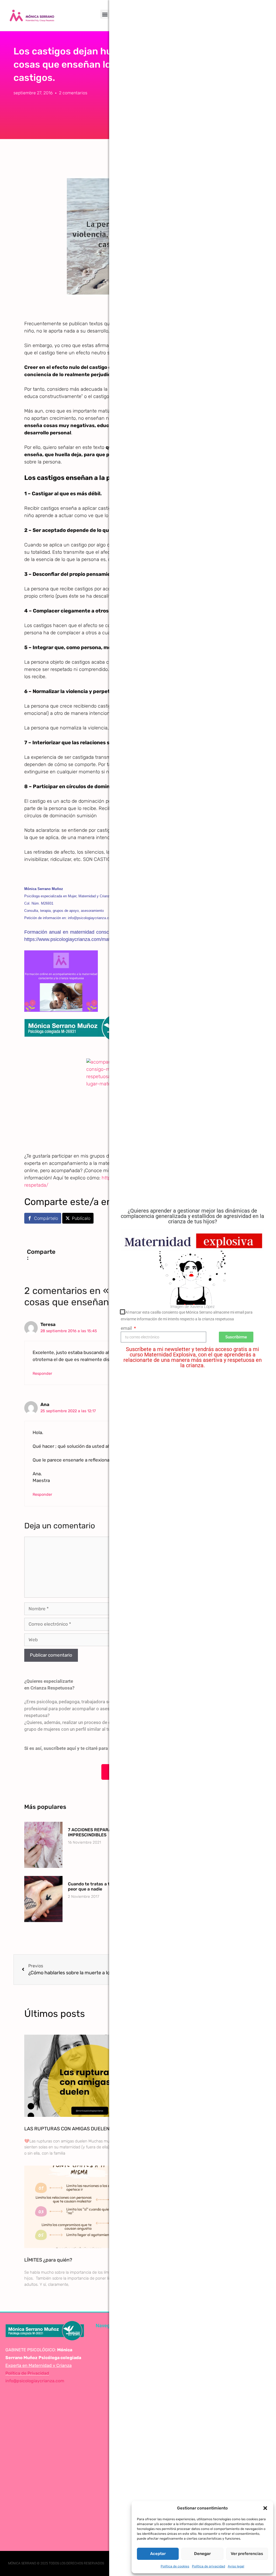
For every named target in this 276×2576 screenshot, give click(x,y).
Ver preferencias (247, 2554)
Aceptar (158, 2554)
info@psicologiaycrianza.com (35, 2381)
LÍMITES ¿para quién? (48, 2260)
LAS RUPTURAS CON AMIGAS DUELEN (67, 2129)
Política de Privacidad (27, 2373)
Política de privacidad (208, 2566)
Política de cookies (175, 2566)
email (127, 1328)
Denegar (202, 2554)
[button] (265, 2508)
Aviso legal (236, 2566)
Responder (42, 1373)
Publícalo (81, 1218)
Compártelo (46, 1218)
